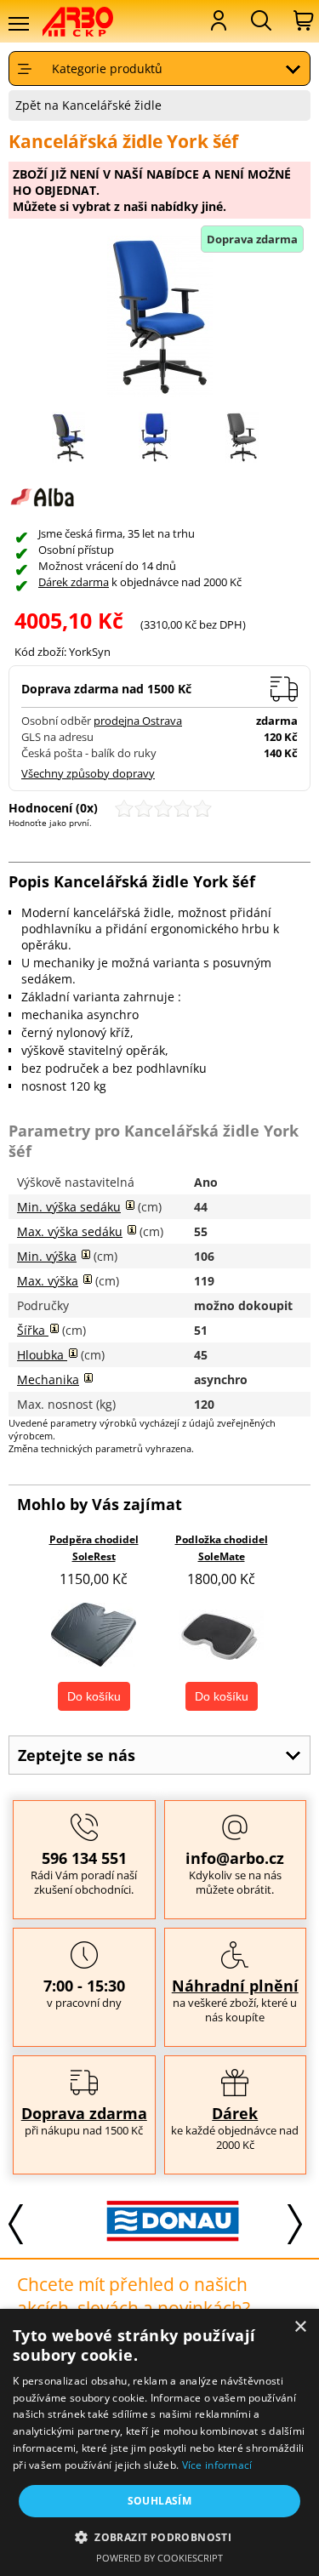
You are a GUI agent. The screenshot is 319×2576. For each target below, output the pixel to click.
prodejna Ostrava (138, 721)
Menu (18, 24)
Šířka (33, 1330)
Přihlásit (217, 20)
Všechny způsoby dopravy (88, 774)
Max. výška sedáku (70, 1231)
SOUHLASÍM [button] (160, 2501)
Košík (302, 20)
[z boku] (68, 458)
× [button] (300, 2327)
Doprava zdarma (84, 2113)
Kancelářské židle (112, 105)
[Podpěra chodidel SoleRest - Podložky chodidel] (94, 1635)
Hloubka (42, 1355)
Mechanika (48, 1379)
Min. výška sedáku (69, 1207)
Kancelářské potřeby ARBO (89, 22)
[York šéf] (155, 458)
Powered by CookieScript (159, 2558)
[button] (159, 2536)
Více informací (217, 2465)
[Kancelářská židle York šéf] (159, 318)
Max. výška (48, 1281)
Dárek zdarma (74, 582)
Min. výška (47, 1256)
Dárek (235, 2113)
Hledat (259, 20)
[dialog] (159, 2442)
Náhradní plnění (235, 1986)
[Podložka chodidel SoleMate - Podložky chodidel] (221, 1635)
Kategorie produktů (107, 68)
